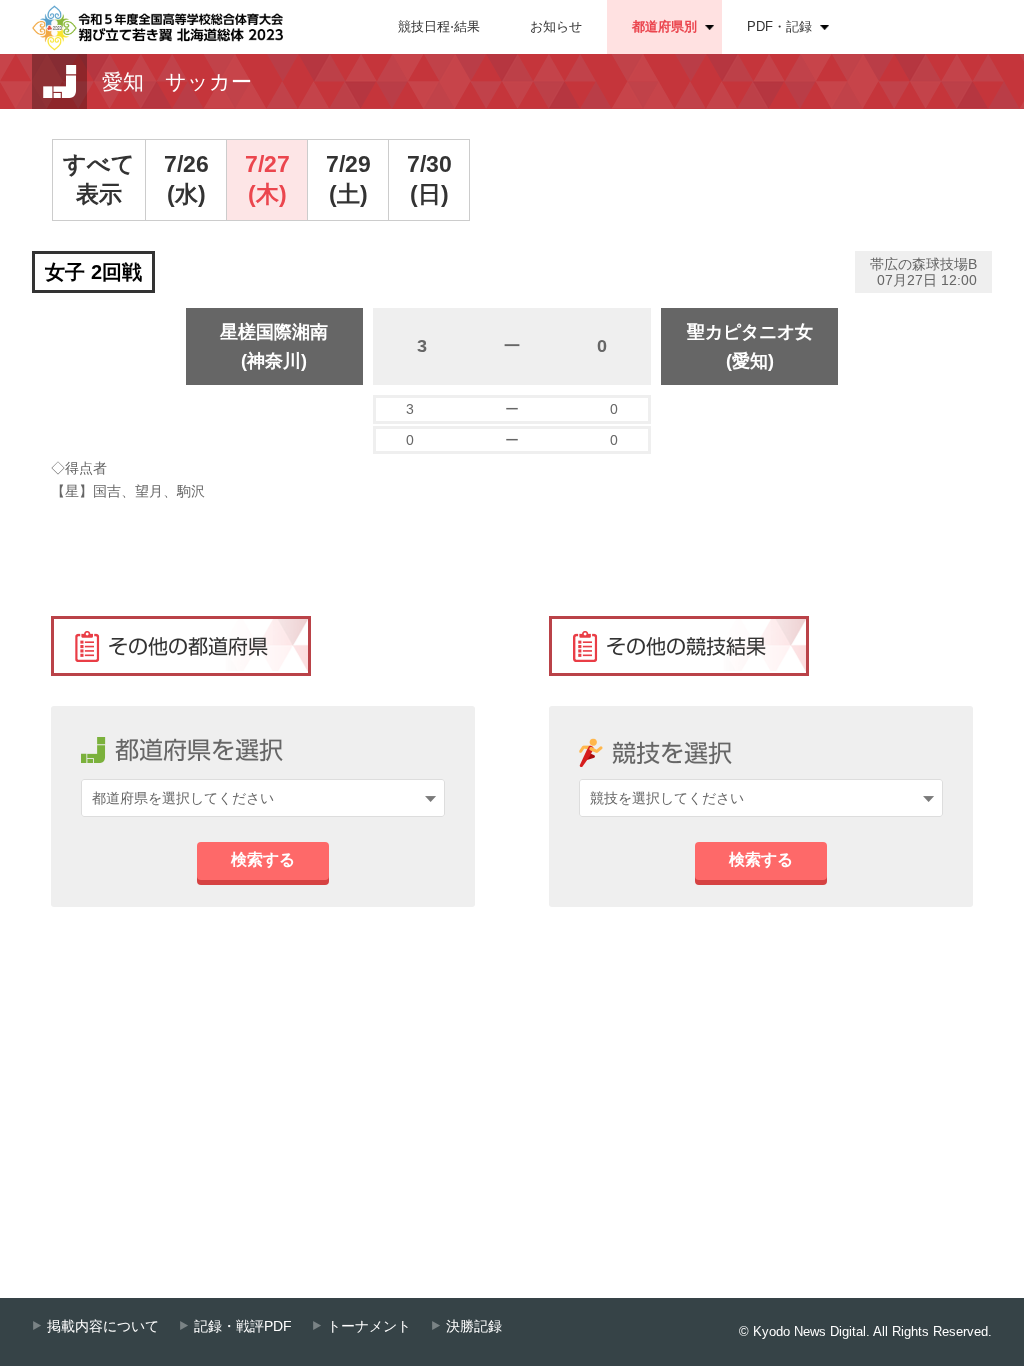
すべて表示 (99, 179)
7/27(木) (267, 179)
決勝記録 (474, 1326)
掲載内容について (103, 1326)
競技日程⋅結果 (439, 26)
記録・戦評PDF (243, 1326)
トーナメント (369, 1326)
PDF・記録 (779, 26)
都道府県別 (664, 26)
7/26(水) (186, 179)
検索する (263, 859)
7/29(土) (348, 179)
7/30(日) (429, 179)
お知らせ (556, 26)
